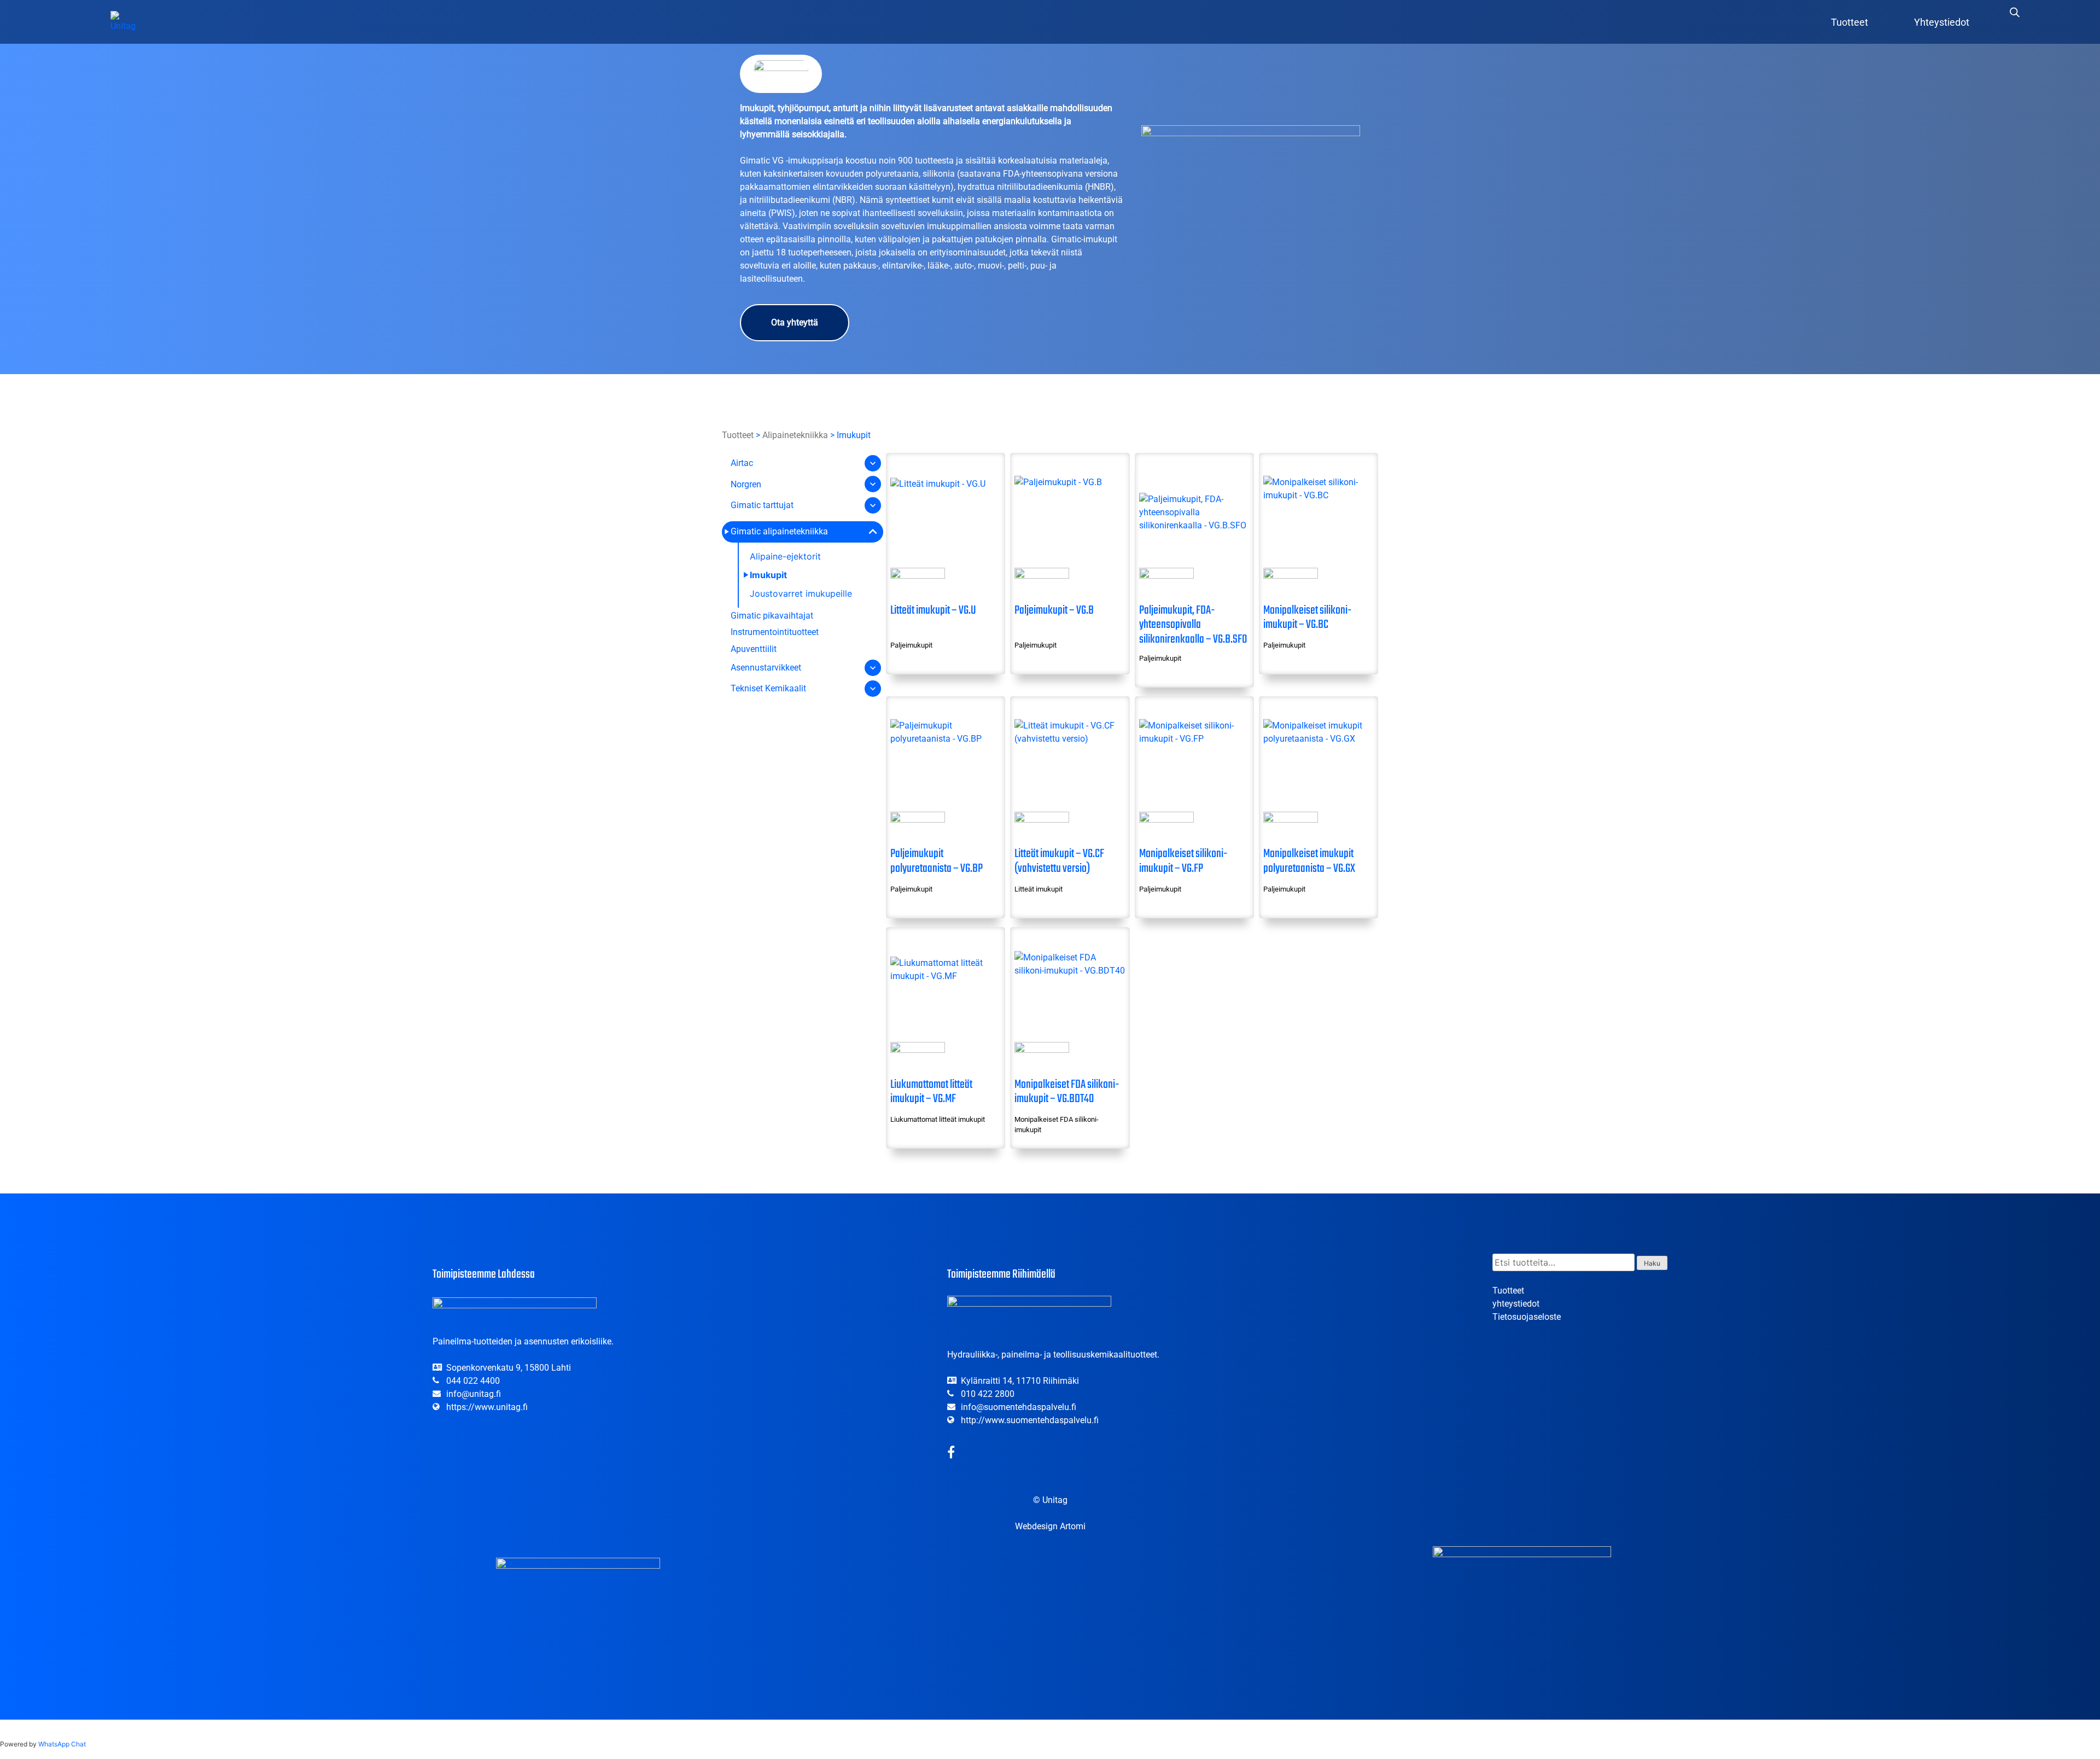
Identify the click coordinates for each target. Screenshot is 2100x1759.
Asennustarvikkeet (766, 668)
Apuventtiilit (754, 649)
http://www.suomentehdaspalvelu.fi (1030, 1420)
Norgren (746, 484)
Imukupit (768, 575)
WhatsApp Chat (62, 1744)
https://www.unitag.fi (487, 1407)
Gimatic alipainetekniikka (779, 531)
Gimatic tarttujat (762, 505)
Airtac (742, 463)
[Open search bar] (2015, 12)
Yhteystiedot (1942, 22)
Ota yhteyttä (795, 322)
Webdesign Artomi (1050, 1526)
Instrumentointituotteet (775, 632)
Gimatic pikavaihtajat (772, 616)
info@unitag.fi (474, 1394)
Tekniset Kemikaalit (768, 688)
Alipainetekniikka (795, 435)
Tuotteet (1850, 22)
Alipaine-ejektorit (785, 556)
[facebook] (951, 1454)
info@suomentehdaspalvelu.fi (1019, 1407)
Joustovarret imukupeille (801, 593)
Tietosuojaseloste (1527, 1317)
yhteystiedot (1516, 1304)
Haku (1652, 1263)
